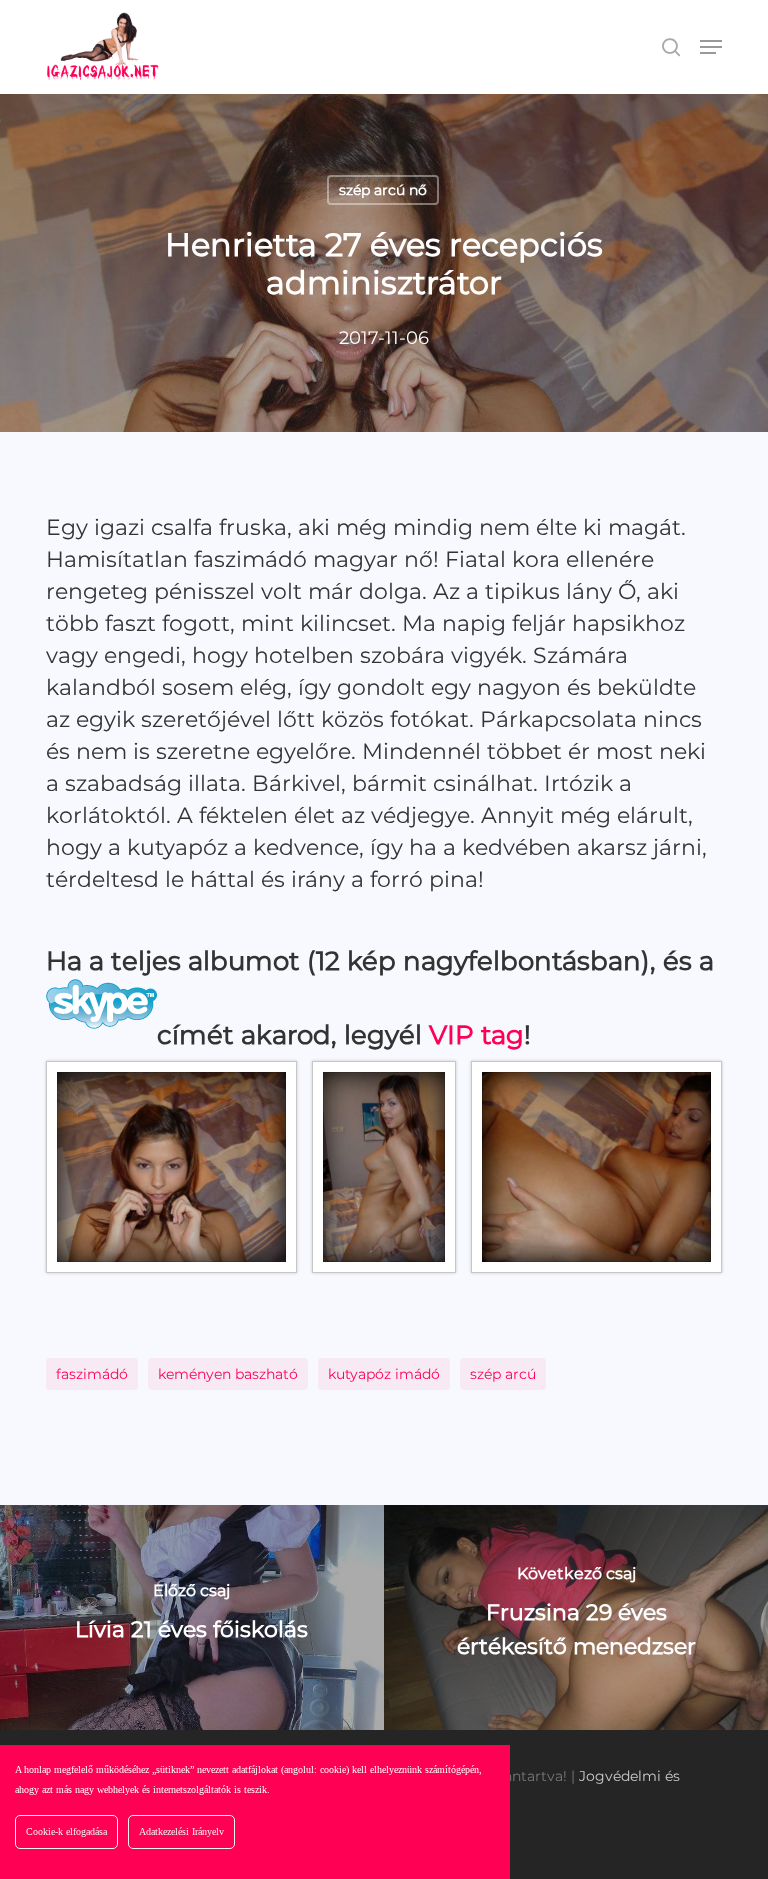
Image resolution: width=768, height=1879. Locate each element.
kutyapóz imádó (384, 1374)
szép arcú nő (383, 190)
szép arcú (503, 1374)
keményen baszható (228, 1374)
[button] (711, 47)
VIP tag (476, 1035)
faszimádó (92, 1374)
